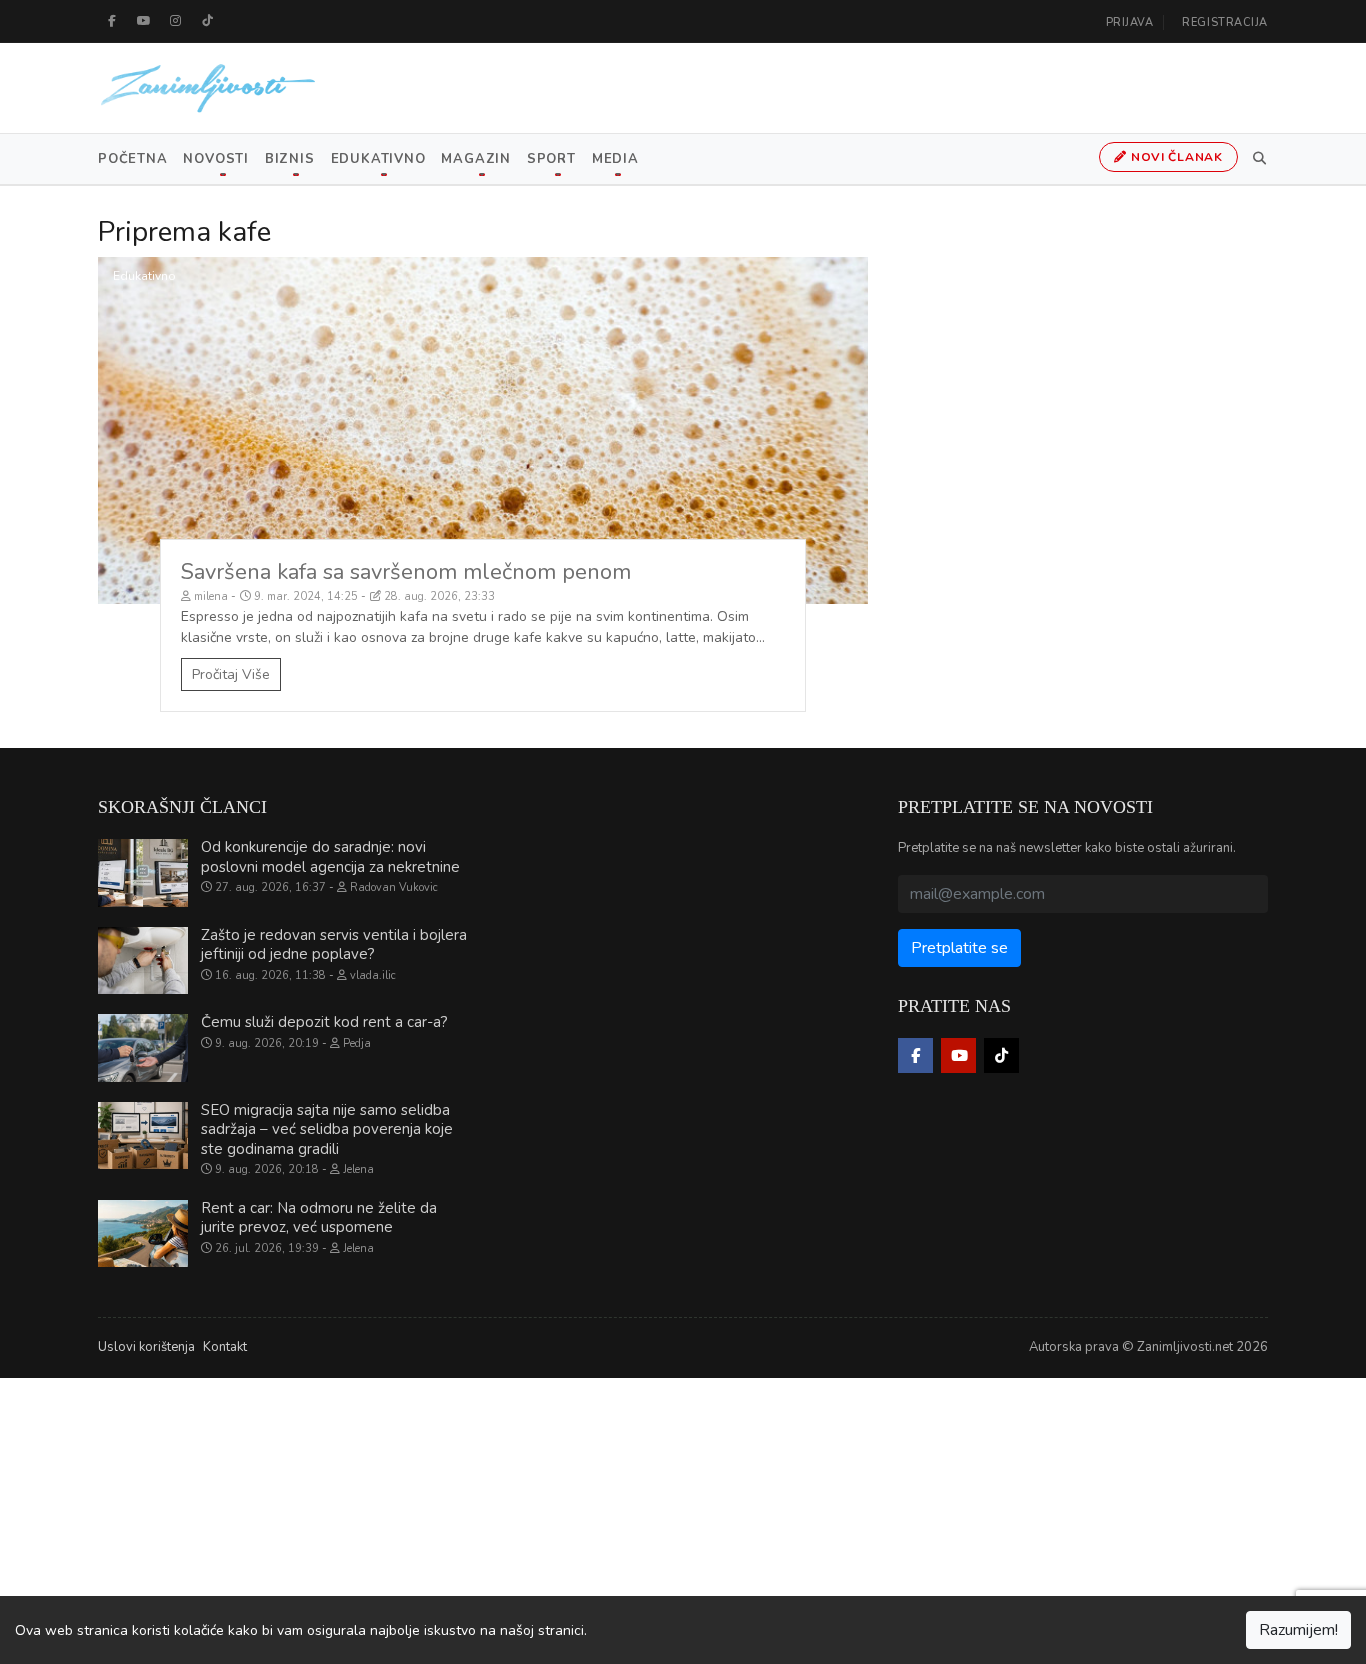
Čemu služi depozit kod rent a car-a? (324, 1022)
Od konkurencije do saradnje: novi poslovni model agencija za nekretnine (330, 857)
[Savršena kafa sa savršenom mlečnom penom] (483, 430)
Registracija (1225, 22)
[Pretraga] (1256, 159)
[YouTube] (144, 21)
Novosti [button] (215, 159)
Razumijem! (1298, 1630)
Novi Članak (1175, 157)
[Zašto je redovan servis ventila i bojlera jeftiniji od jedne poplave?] (143, 961)
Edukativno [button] (378, 159)
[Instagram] (176, 21)
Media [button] (615, 159)
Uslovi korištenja (146, 1347)
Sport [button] (551, 159)
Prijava (1130, 22)
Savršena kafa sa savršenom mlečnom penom (406, 572)
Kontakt (225, 1347)
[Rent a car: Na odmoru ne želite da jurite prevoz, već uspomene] (143, 1234)
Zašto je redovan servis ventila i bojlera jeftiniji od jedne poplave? (334, 945)
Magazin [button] (475, 159)
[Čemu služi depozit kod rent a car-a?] (143, 1048)
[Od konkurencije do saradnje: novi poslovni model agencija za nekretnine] (143, 873)
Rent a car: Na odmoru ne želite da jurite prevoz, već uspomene (319, 1218)
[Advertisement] (600, 1518)
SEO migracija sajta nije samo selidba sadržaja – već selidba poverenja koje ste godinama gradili (327, 1129)
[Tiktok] (208, 21)
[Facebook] (112, 21)
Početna (132, 159)
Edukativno (144, 276)
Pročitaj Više (231, 674)
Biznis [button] (290, 159)
